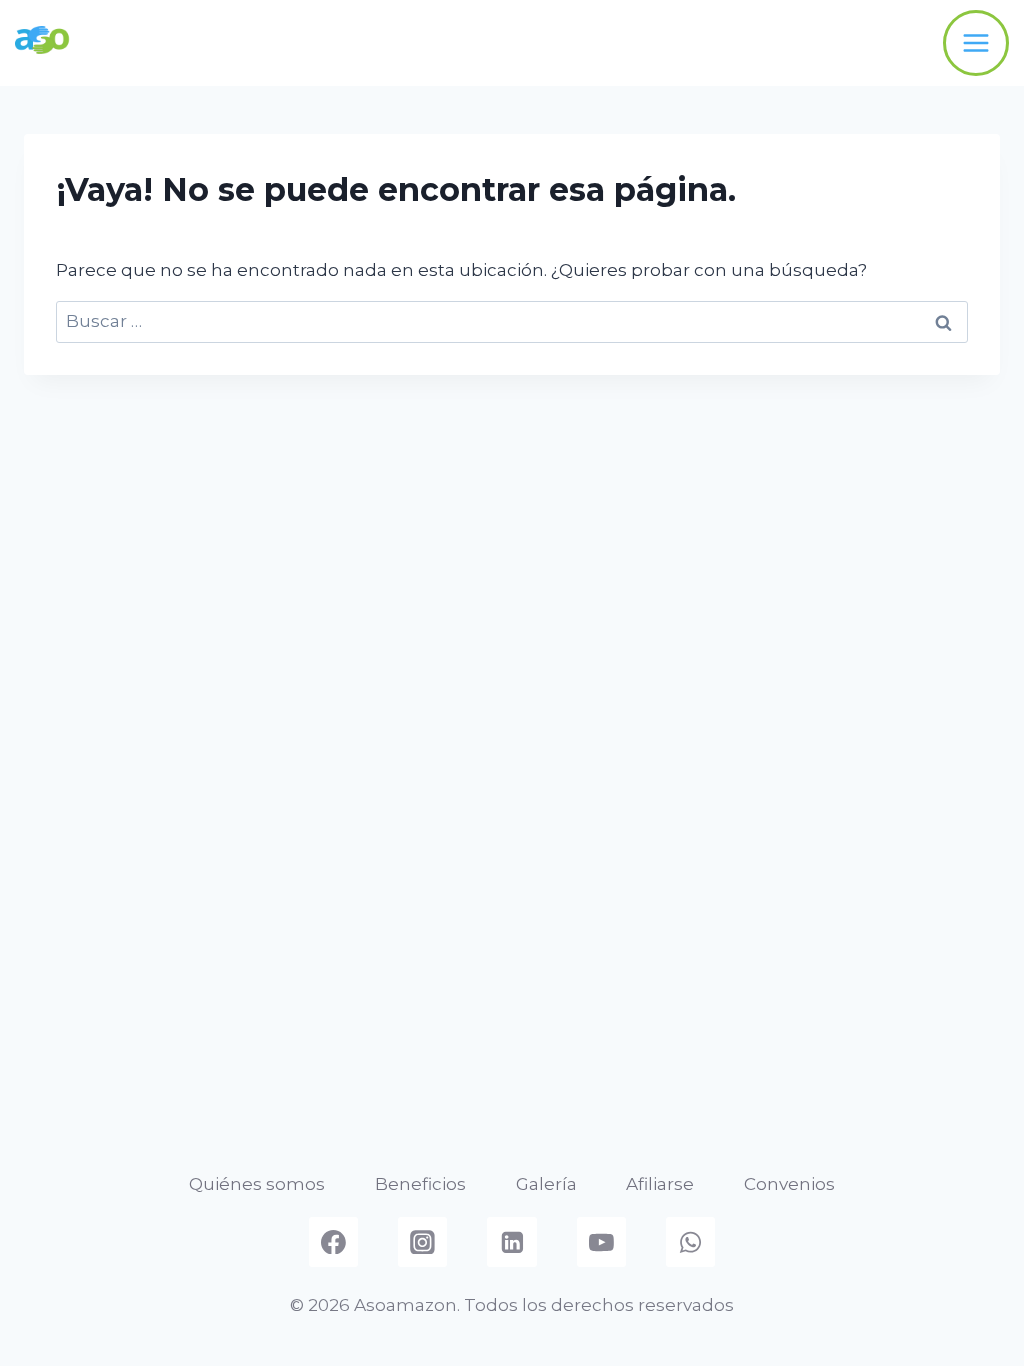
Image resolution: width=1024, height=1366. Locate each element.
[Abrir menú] (976, 43)
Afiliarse (660, 1184)
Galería (546, 1184)
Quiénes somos (257, 1184)
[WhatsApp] (691, 1242)
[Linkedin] (512, 1242)
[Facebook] (334, 1242)
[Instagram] (423, 1242)
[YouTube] (602, 1242)
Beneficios (420, 1184)
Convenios (789, 1184)
